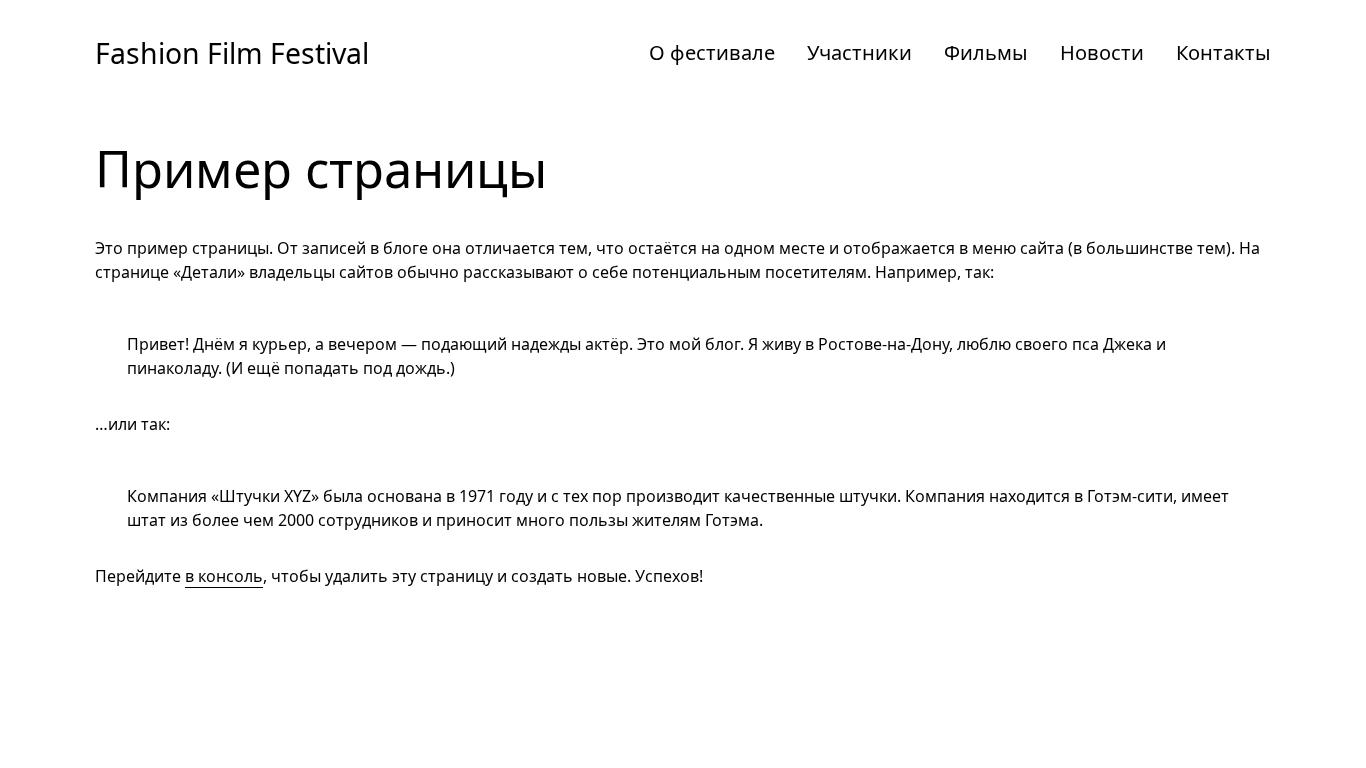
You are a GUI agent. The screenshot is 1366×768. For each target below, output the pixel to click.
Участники (859, 52)
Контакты (1223, 52)
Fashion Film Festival (232, 53)
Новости (1102, 52)
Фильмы (986, 52)
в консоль (224, 576)
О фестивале (712, 52)
